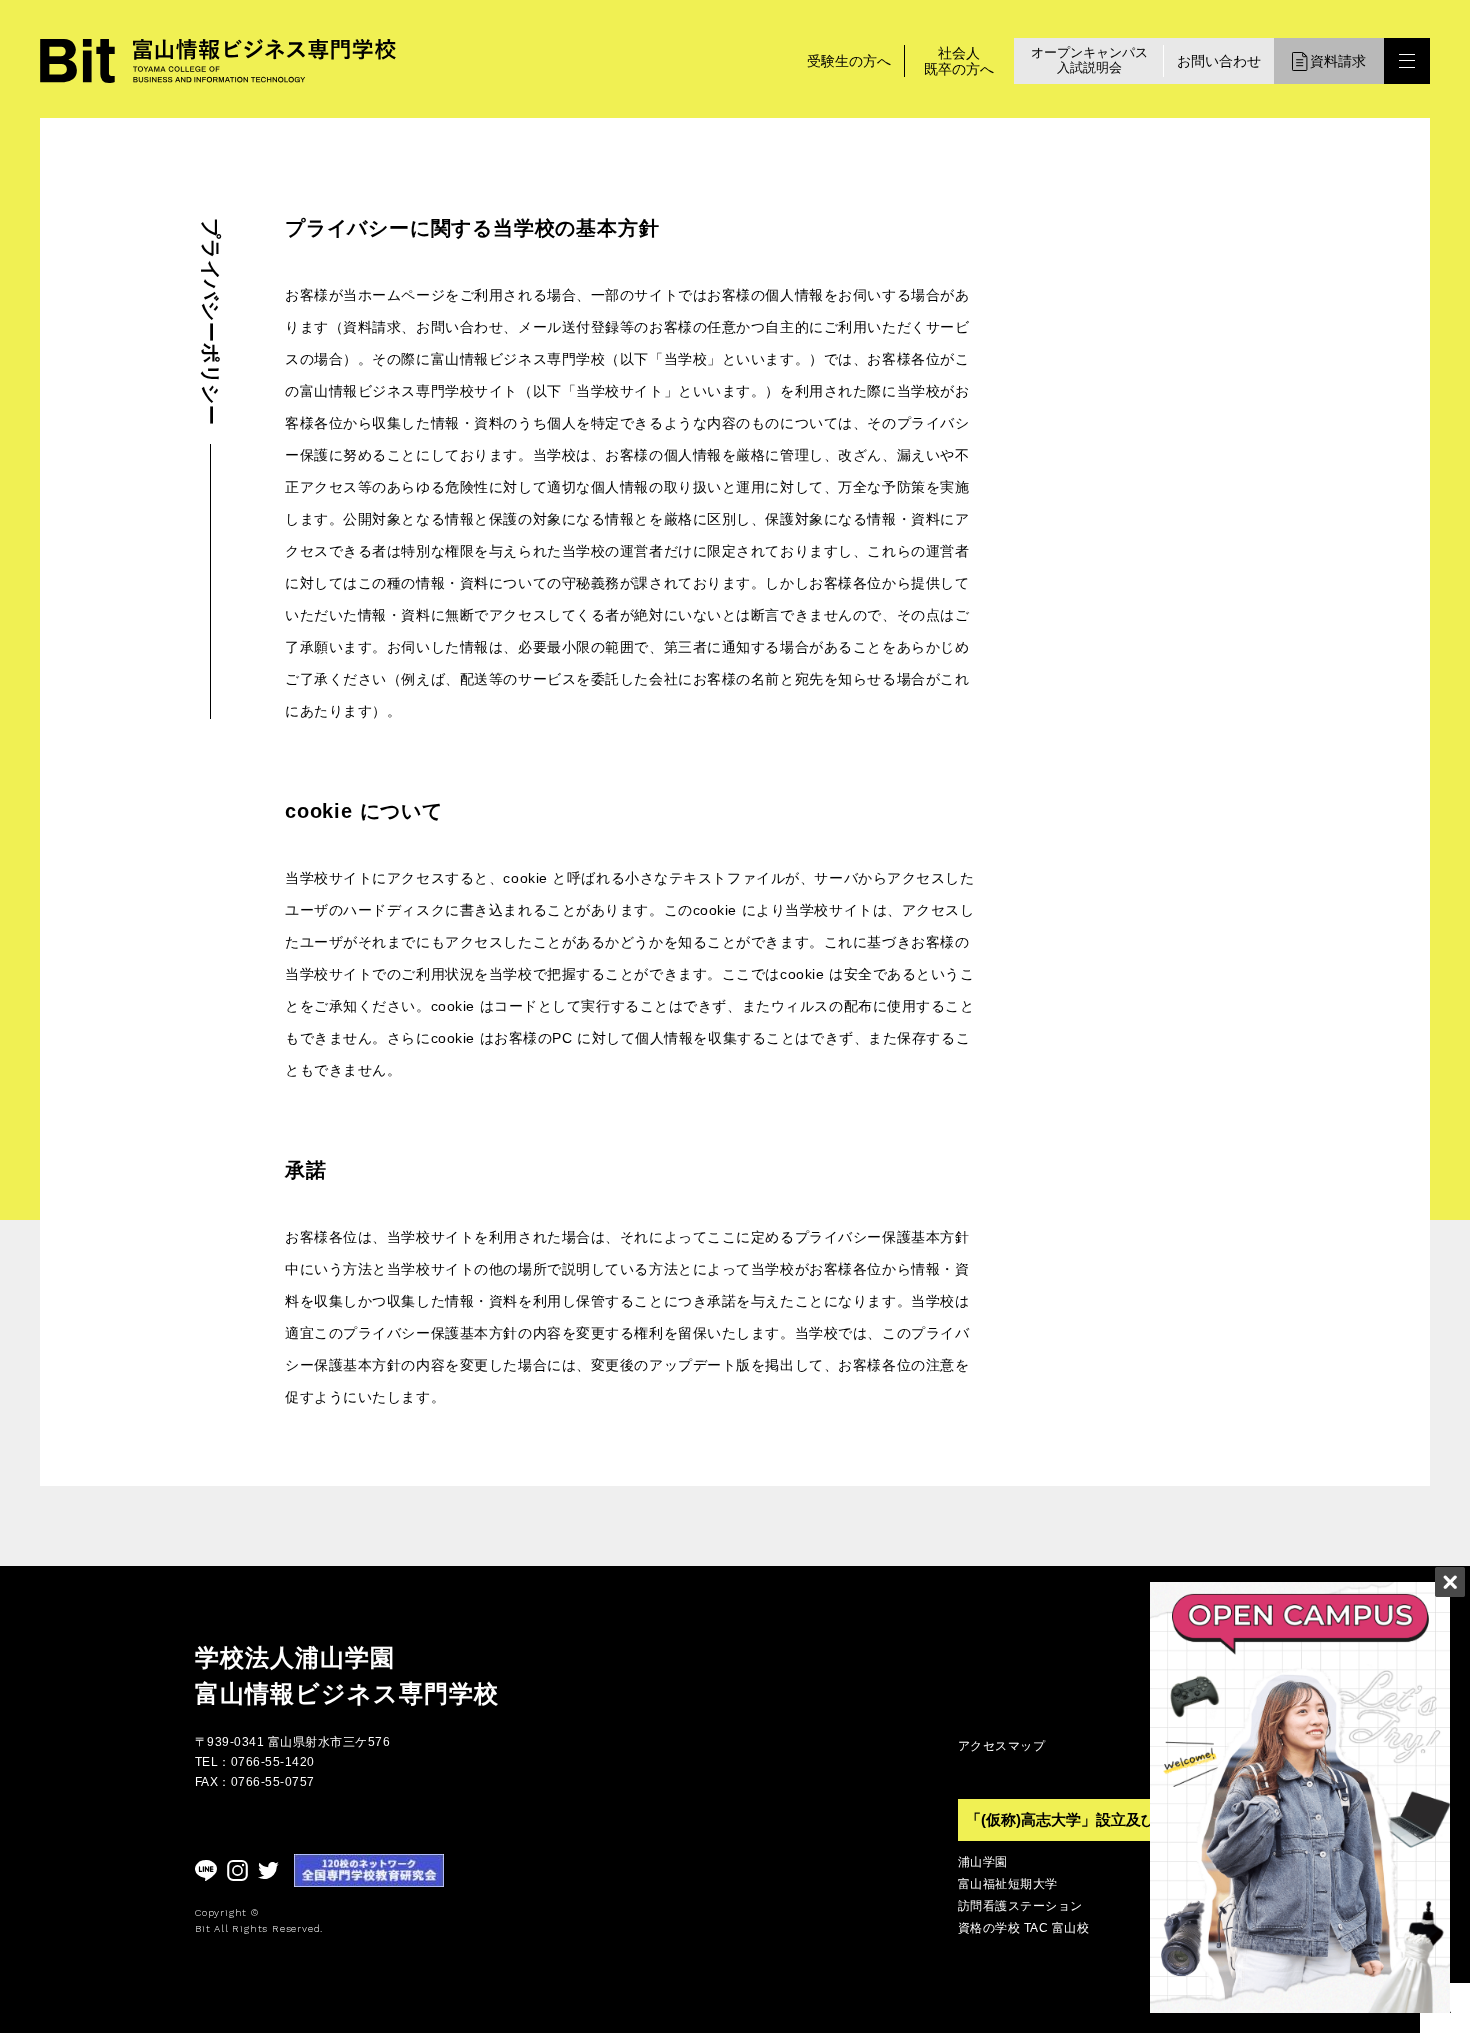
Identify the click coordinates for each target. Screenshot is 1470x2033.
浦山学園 (983, 1862)
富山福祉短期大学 (1008, 1884)
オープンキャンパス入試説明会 (1089, 60)
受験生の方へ (849, 61)
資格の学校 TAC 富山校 (1023, 1928)
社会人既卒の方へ (959, 61)
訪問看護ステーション (1020, 1906)
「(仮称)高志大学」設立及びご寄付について (1113, 1819)
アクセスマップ (1001, 1746)
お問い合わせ (1219, 61)
